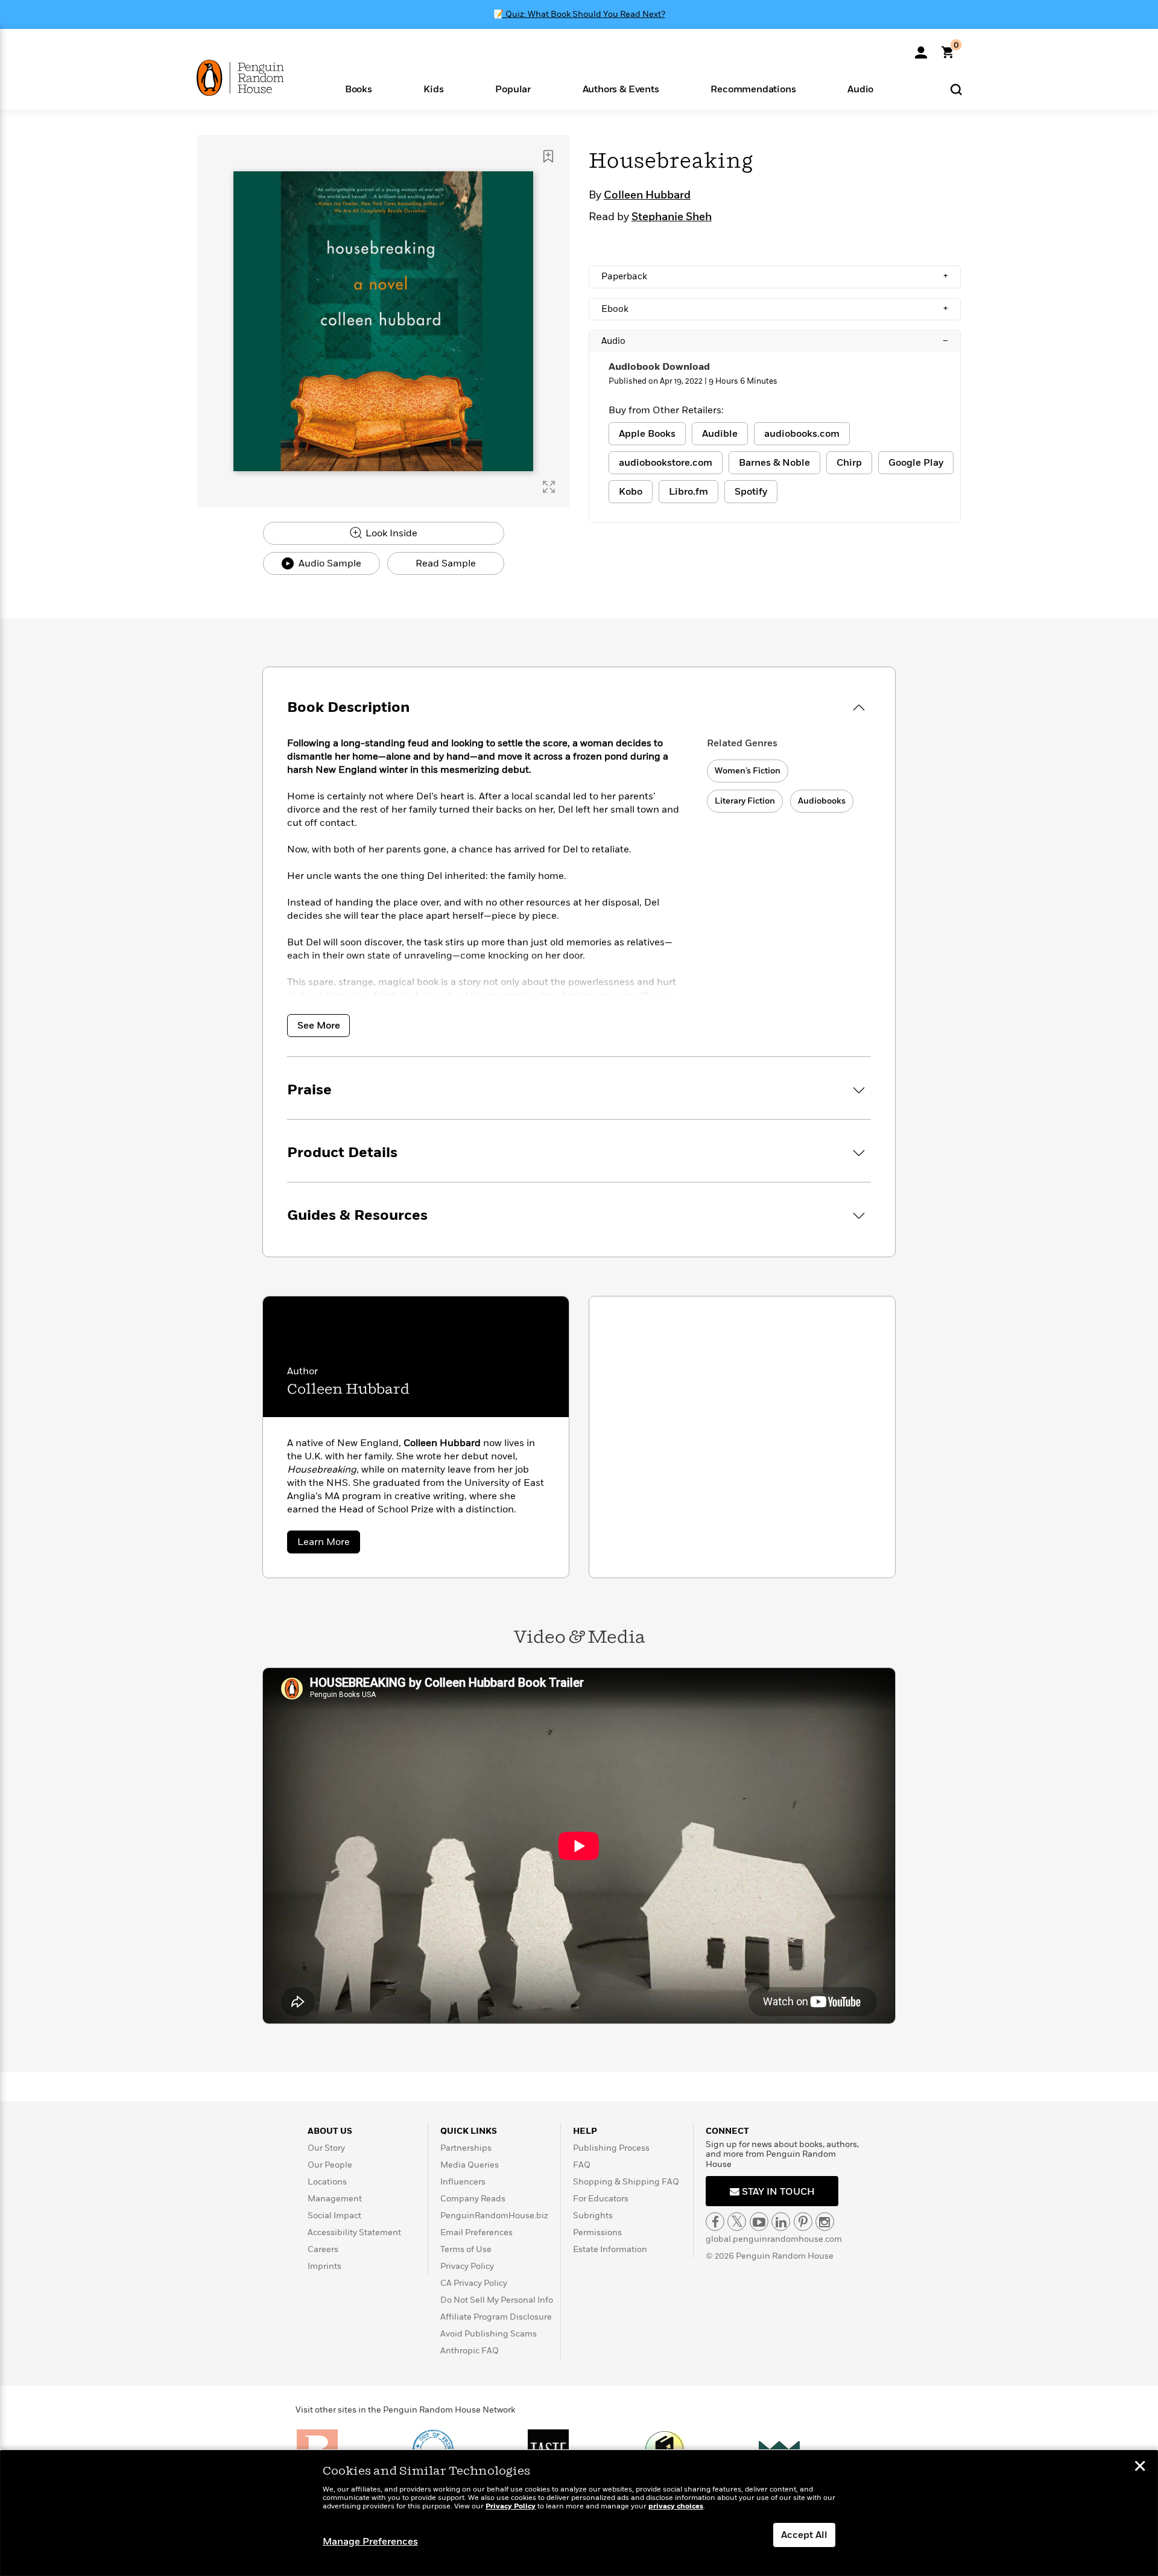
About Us (330, 2131)
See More (319, 1026)
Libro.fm (688, 492)
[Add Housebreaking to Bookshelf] (548, 156)
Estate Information (610, 2249)
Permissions (597, 2232)
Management (335, 2199)
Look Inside (390, 533)
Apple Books (647, 434)
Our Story (326, 2148)
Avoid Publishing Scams (489, 2334)
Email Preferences (476, 2232)
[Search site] (956, 89)
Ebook (775, 309)
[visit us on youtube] (759, 2222)
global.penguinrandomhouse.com (774, 2239)
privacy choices (676, 2506)
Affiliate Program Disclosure (496, 2317)
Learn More (329, 1544)
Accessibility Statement (354, 2232)
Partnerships (466, 2148)
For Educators (601, 2199)
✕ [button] (1140, 2467)
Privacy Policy (467, 2266)
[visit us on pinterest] (803, 2222)
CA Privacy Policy (474, 2283)
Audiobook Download (659, 367)
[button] (359, 88)
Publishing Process (611, 2148)
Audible (720, 434)
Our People (330, 2165)
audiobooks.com (802, 434)
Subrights (593, 2216)
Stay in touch (777, 2192)
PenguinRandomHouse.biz (494, 2216)
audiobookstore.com (666, 463)
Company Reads (473, 2199)
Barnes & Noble (774, 463)
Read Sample (446, 563)
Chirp (849, 463)
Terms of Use (466, 2249)
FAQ (582, 2165)
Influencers (463, 2182)
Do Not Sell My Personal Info (497, 2300)
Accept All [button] (804, 2535)
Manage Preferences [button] (370, 2542)
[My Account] (921, 48)
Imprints (324, 2266)
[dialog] (579, 2513)
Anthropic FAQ (470, 2351)
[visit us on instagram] (825, 2222)
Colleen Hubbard (647, 195)
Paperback (775, 276)
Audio (775, 341)
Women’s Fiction (748, 771)
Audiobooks (822, 801)
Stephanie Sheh (672, 217)
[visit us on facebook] (715, 2222)
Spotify (751, 492)
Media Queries (470, 2165)
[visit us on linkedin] (781, 2222)
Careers (323, 2249)
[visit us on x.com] (737, 2222)
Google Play (916, 463)
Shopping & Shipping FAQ (626, 2182)
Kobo (631, 492)
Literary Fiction (745, 801)
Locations (327, 2182)
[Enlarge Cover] (549, 487)
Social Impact (334, 2216)
